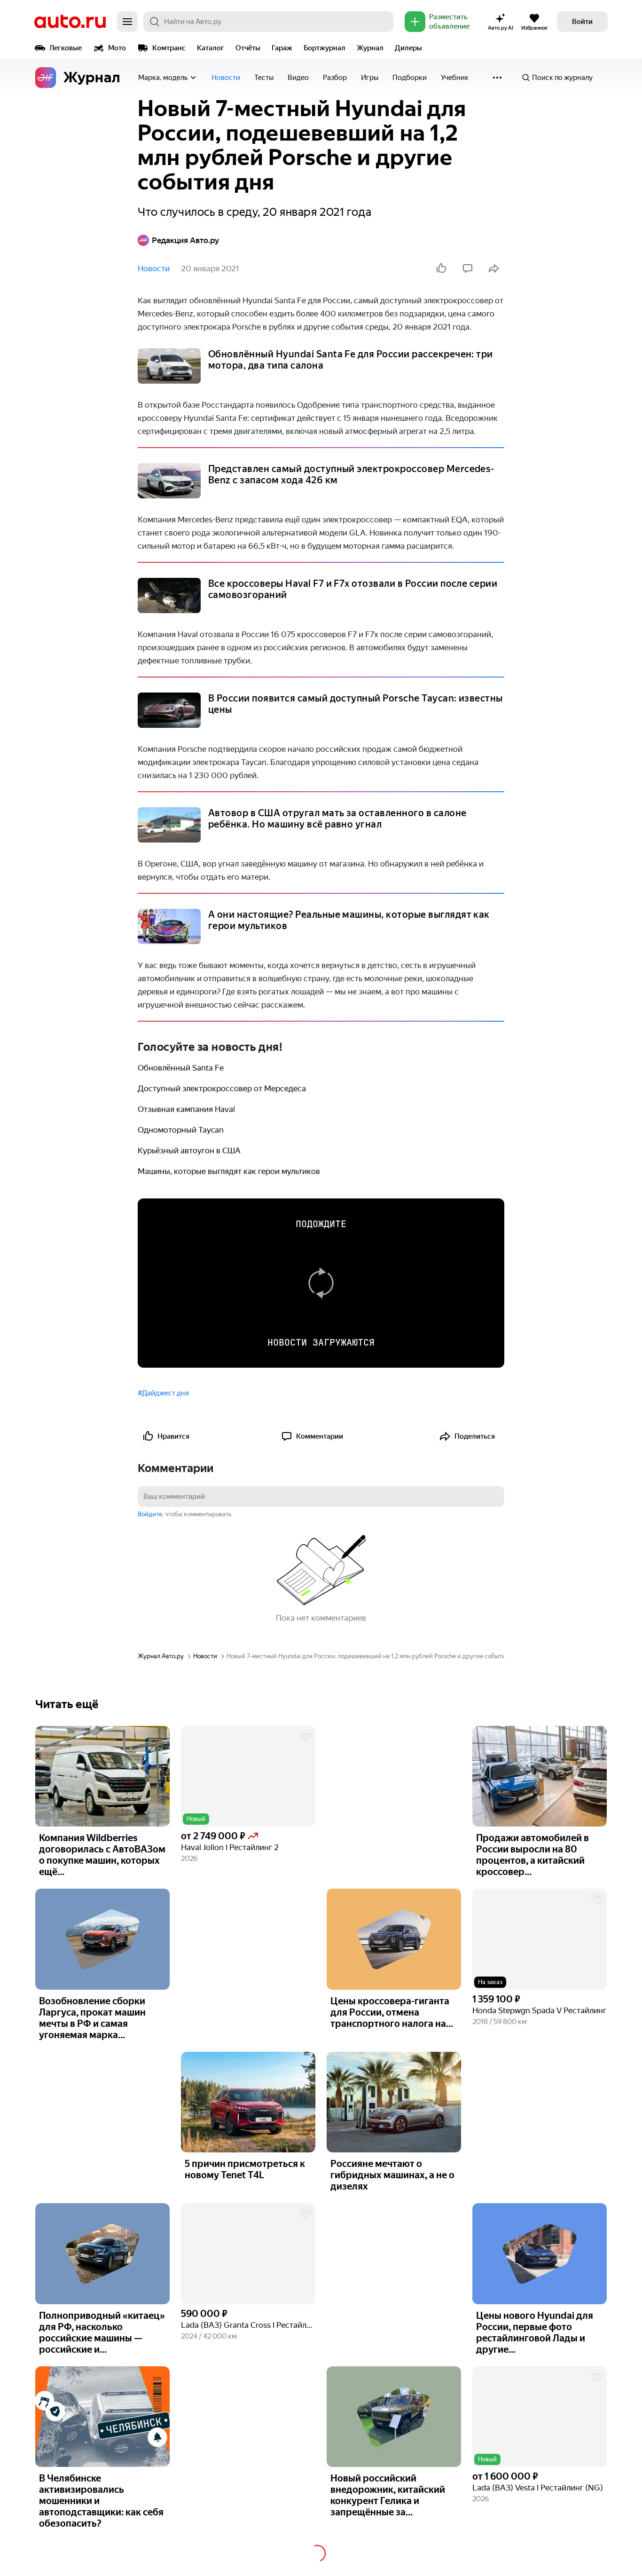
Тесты (264, 78)
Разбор (335, 78)
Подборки (410, 78)
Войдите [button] (150, 1514)
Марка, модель (163, 78)
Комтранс (169, 48)
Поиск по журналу (562, 78)
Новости (226, 78)
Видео (298, 78)
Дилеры (408, 48)
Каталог (211, 48)
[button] (248, 1776)
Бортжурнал (325, 48)
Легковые (66, 48)
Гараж (282, 48)
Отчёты (248, 48)
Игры (370, 78)
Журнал (370, 48)
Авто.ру (70, 22)
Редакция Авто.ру (185, 240)
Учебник (455, 78)
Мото (117, 48)
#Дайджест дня (163, 1393)
